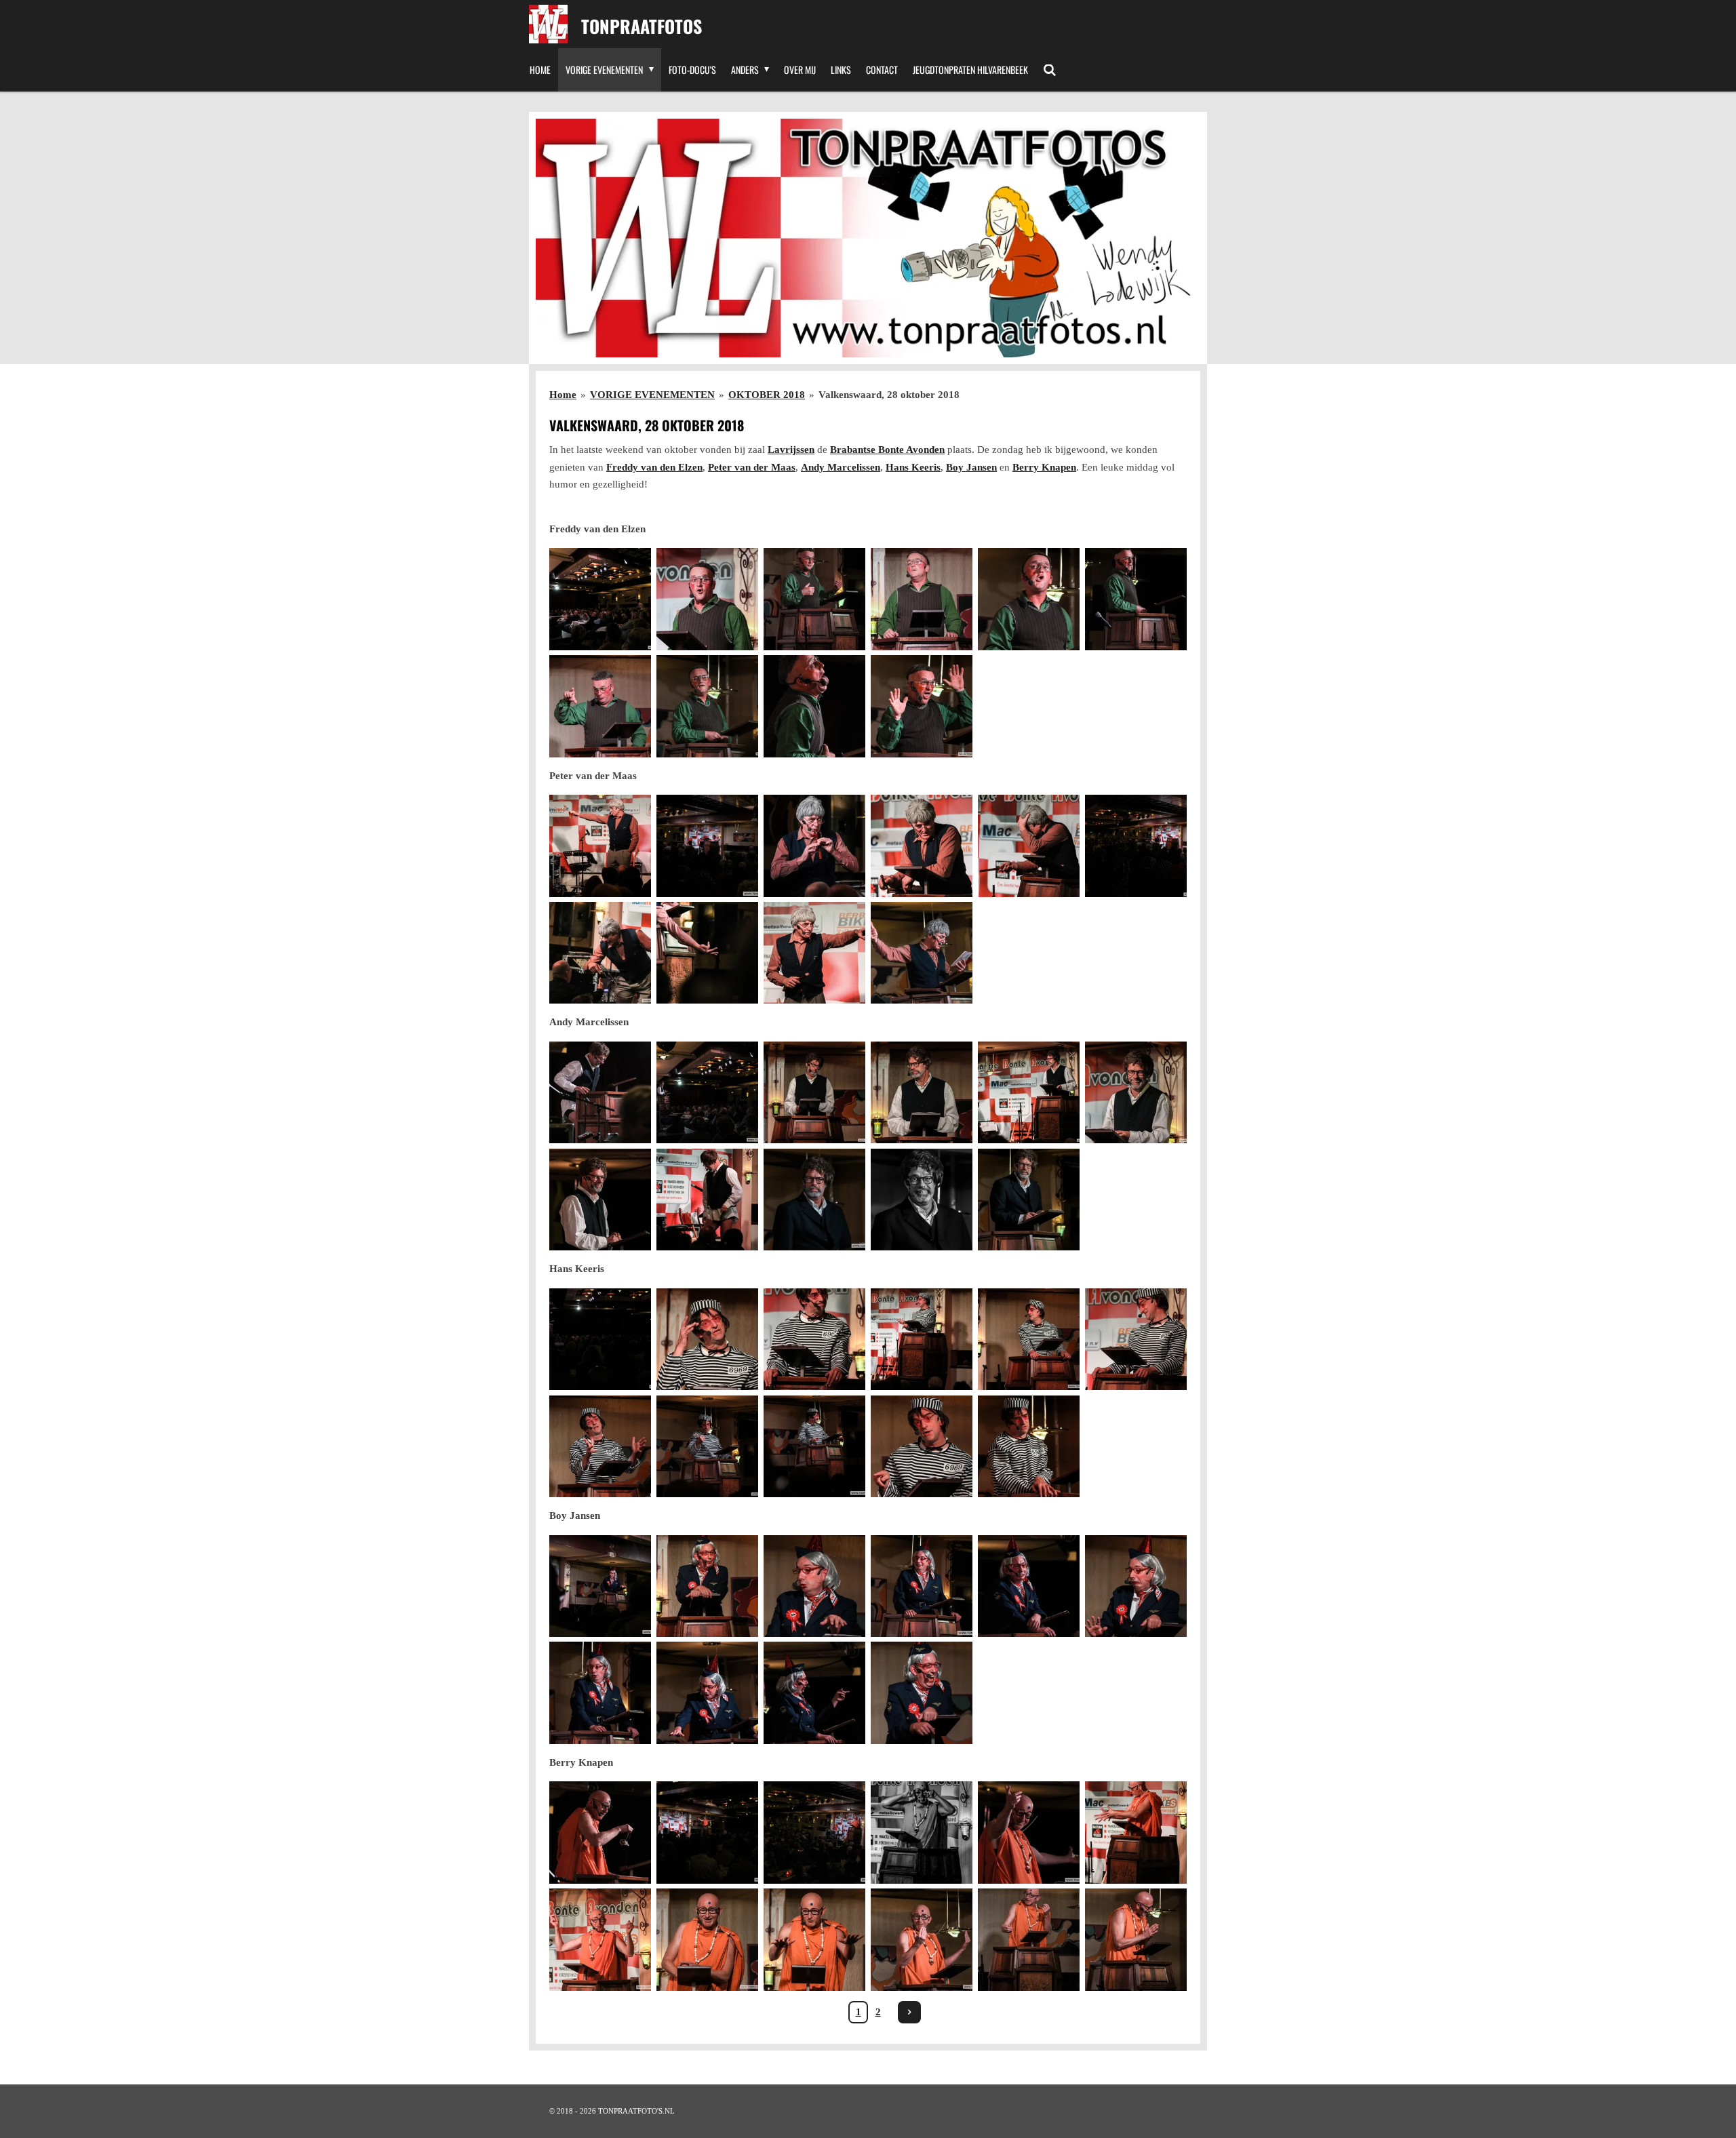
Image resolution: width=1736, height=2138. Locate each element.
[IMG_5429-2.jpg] (707, 1693)
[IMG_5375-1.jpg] (1029, 1446)
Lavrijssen (791, 450)
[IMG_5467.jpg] (1029, 1940)
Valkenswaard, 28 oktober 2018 (889, 395)
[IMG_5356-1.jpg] (600, 1446)
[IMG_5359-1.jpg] (922, 1446)
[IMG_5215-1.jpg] (814, 953)
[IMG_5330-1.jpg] (814, 1200)
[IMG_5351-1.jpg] (922, 1339)
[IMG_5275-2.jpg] (922, 1092)
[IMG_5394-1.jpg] (814, 1586)
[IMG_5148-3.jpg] (922, 599)
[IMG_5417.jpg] (814, 1693)
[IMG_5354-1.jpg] (1029, 1339)
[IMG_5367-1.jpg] (707, 1446)
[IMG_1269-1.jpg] (814, 1833)
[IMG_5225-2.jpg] (707, 953)
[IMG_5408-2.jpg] (600, 1693)
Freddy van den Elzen (654, 467)
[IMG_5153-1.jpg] (600, 706)
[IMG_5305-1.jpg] (707, 1200)
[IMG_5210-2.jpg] (922, 846)
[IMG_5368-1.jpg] (814, 1446)
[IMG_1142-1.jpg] (707, 846)
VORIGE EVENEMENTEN (652, 395)
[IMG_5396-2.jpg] (922, 1693)
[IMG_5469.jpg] (922, 1940)
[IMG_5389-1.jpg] (707, 1586)
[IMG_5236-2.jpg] (922, 953)
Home (563, 395)
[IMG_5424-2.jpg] (1029, 1586)
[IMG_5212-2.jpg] (600, 953)
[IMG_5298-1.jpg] (600, 1200)
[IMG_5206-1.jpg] (814, 846)
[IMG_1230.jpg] (600, 1339)
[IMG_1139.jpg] (1136, 846)
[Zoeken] (1050, 70)
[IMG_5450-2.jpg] (600, 1940)
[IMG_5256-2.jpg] (600, 1092)
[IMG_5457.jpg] (814, 1940)
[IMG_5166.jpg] (922, 706)
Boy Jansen (971, 467)
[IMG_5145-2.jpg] (707, 599)
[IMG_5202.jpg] (600, 846)
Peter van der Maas (752, 467)
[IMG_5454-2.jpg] (707, 1940)
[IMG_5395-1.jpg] (1136, 1586)
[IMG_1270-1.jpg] (922, 1833)
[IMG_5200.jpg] (1136, 599)
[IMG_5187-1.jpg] (1029, 599)
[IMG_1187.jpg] (707, 1092)
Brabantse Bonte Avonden (887, 450)
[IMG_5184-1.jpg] (814, 599)
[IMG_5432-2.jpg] (600, 1833)
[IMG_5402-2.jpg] (922, 1586)
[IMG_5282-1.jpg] (1029, 1092)
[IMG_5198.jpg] (707, 706)
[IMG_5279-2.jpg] (1136, 1092)
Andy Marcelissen (841, 467)
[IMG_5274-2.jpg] (814, 1092)
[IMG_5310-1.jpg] (922, 1200)
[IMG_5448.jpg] (1136, 1833)
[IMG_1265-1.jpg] (707, 1833)
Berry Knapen (1044, 467)
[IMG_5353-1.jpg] (1136, 1339)
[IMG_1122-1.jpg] (600, 599)
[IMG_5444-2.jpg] (1029, 1833)
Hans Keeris (913, 467)
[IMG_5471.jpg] (1136, 1940)
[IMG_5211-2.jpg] (1029, 846)
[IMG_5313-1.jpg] (1029, 1200)
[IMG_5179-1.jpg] (814, 706)
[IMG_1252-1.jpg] (600, 1586)
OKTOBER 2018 (767, 395)
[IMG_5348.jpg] (707, 1339)
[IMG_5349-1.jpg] (814, 1339)
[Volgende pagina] (909, 2013)
